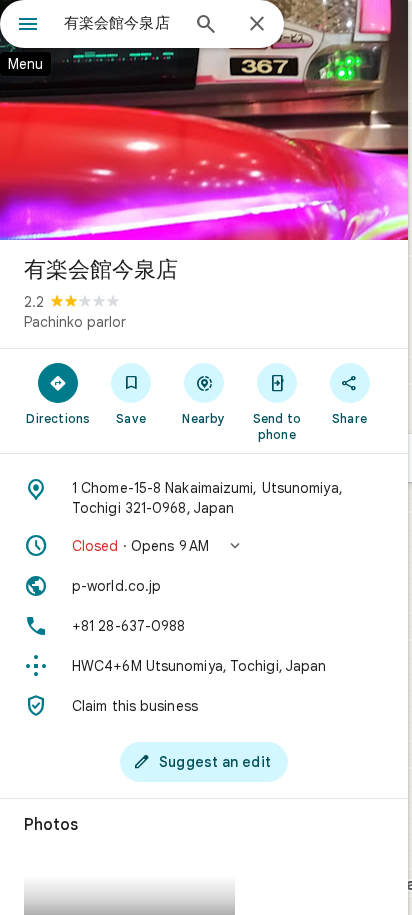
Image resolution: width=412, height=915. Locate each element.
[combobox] (121, 23)
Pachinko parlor (75, 322)
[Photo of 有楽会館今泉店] (204, 120)
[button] (204, 546)
